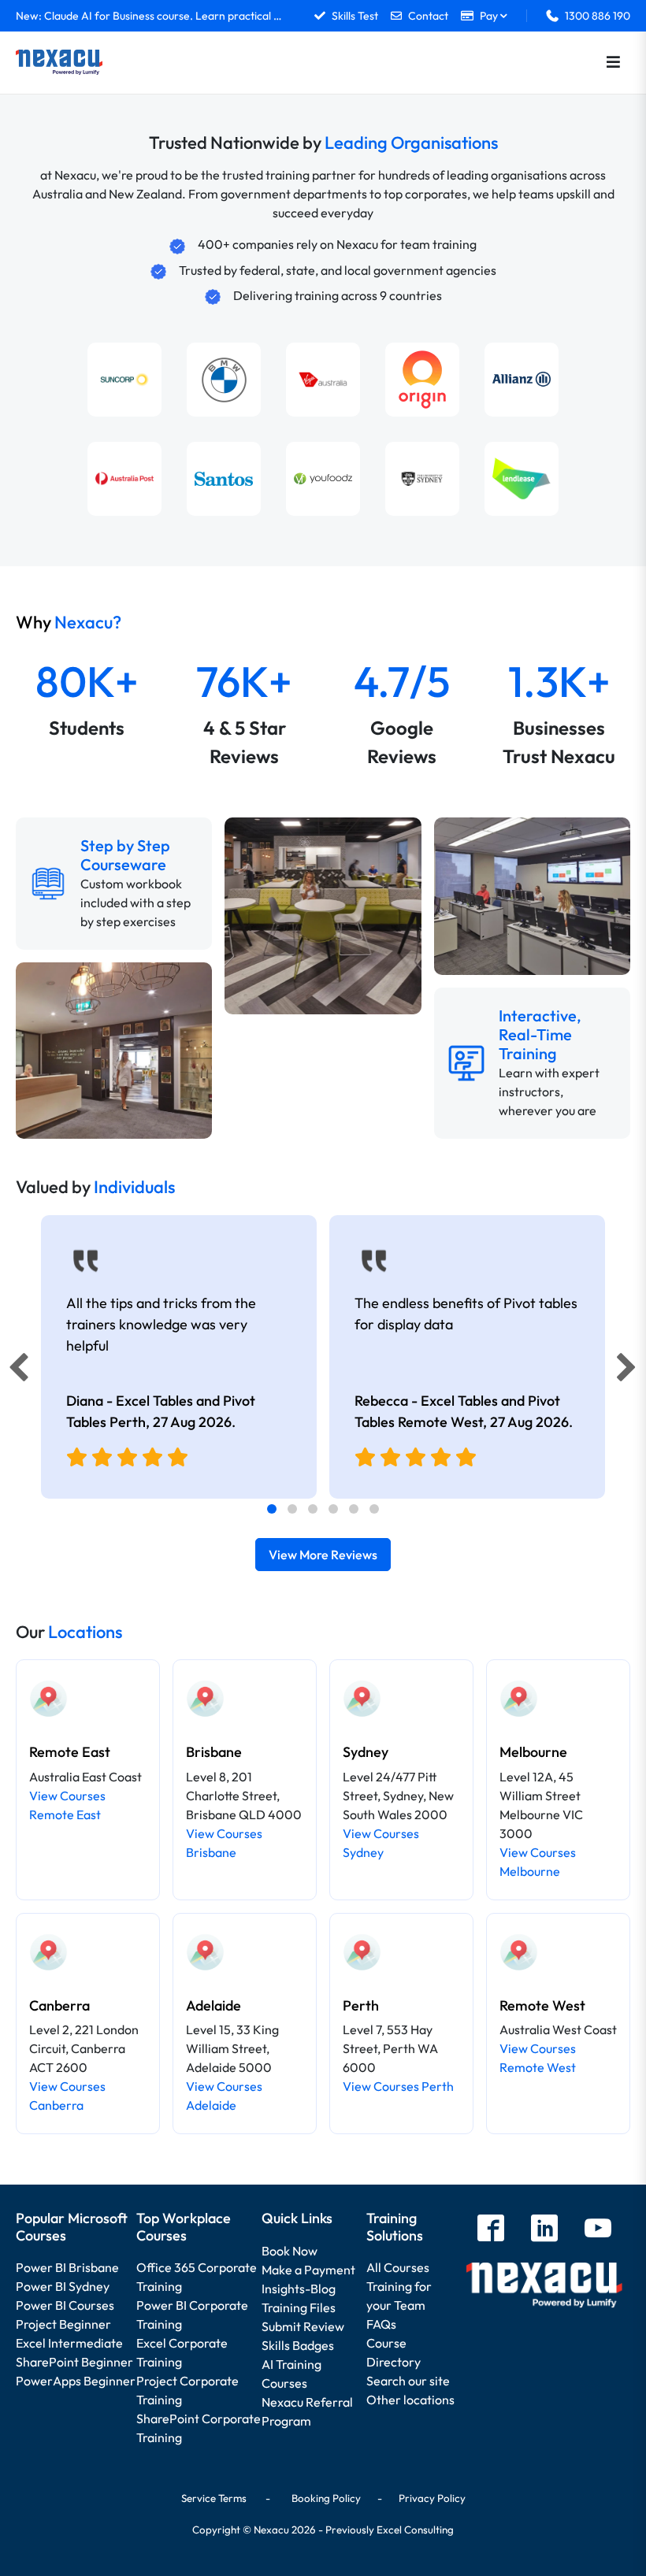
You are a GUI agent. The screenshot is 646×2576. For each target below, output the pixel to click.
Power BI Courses (65, 2305)
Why (69, 622)
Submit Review (303, 2326)
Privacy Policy (432, 2498)
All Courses (398, 2267)
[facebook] (491, 2230)
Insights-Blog (299, 2289)
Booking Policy (326, 2498)
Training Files (299, 2307)
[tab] (272, 1509)
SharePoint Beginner (74, 2362)
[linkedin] (544, 2230)
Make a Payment (308, 2270)
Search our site (408, 2381)
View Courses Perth (398, 2086)
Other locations (410, 2400)
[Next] (629, 1371)
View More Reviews (323, 1555)
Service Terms (214, 2498)
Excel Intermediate (69, 2343)
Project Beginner (63, 2324)
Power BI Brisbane (67, 2267)
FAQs (381, 2324)
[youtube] (598, 2230)
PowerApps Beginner (76, 2381)
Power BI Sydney (63, 2286)
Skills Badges (298, 2345)
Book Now (290, 2251)
